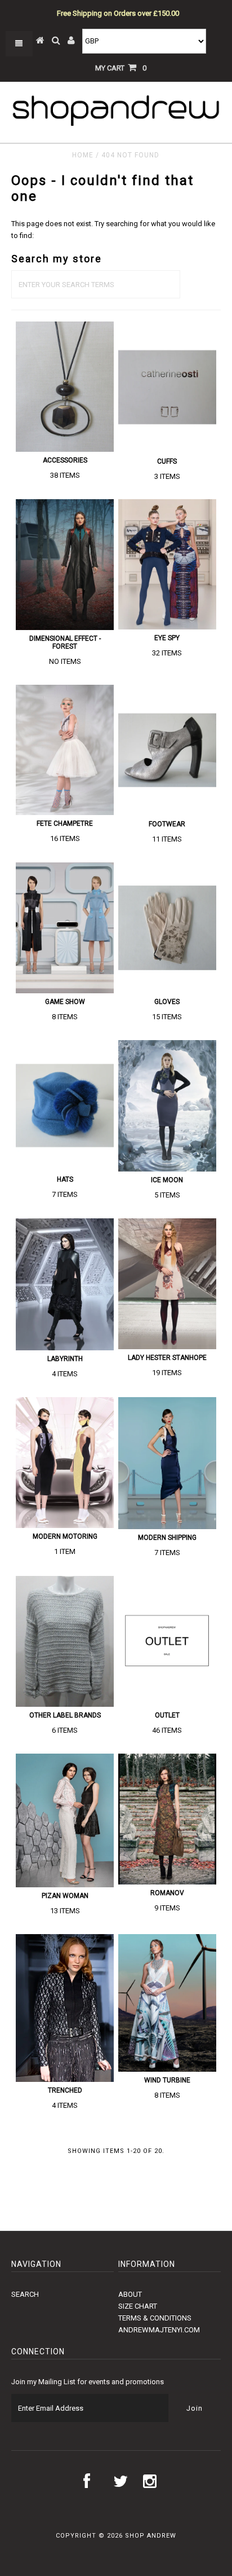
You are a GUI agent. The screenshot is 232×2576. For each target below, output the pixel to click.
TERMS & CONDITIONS (155, 2318)
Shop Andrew (151, 2536)
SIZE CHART (138, 2306)
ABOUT (130, 2294)
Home (83, 155)
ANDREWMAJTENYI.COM (159, 2330)
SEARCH (25, 2294)
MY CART (121, 68)
